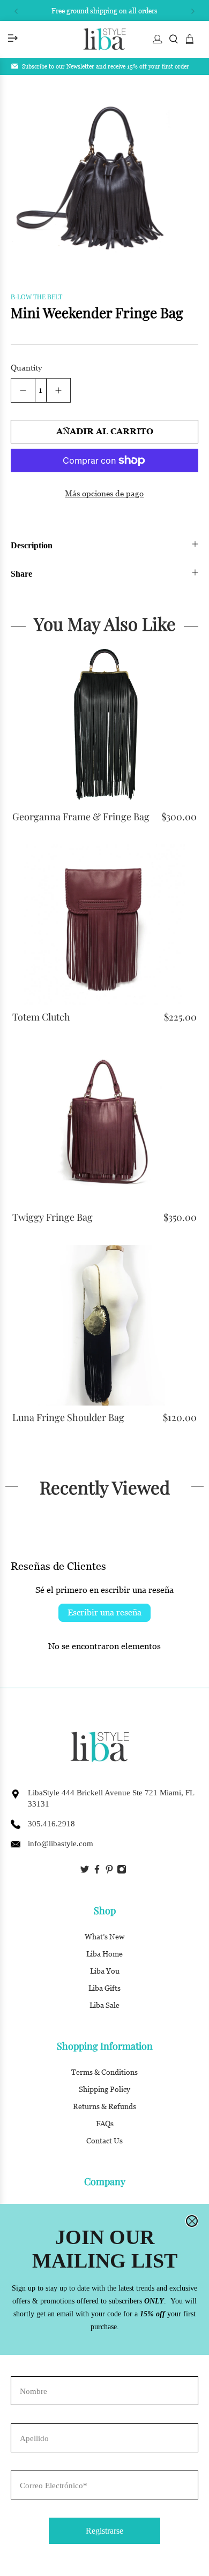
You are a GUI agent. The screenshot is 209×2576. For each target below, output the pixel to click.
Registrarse (104, 2531)
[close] (192, 2221)
